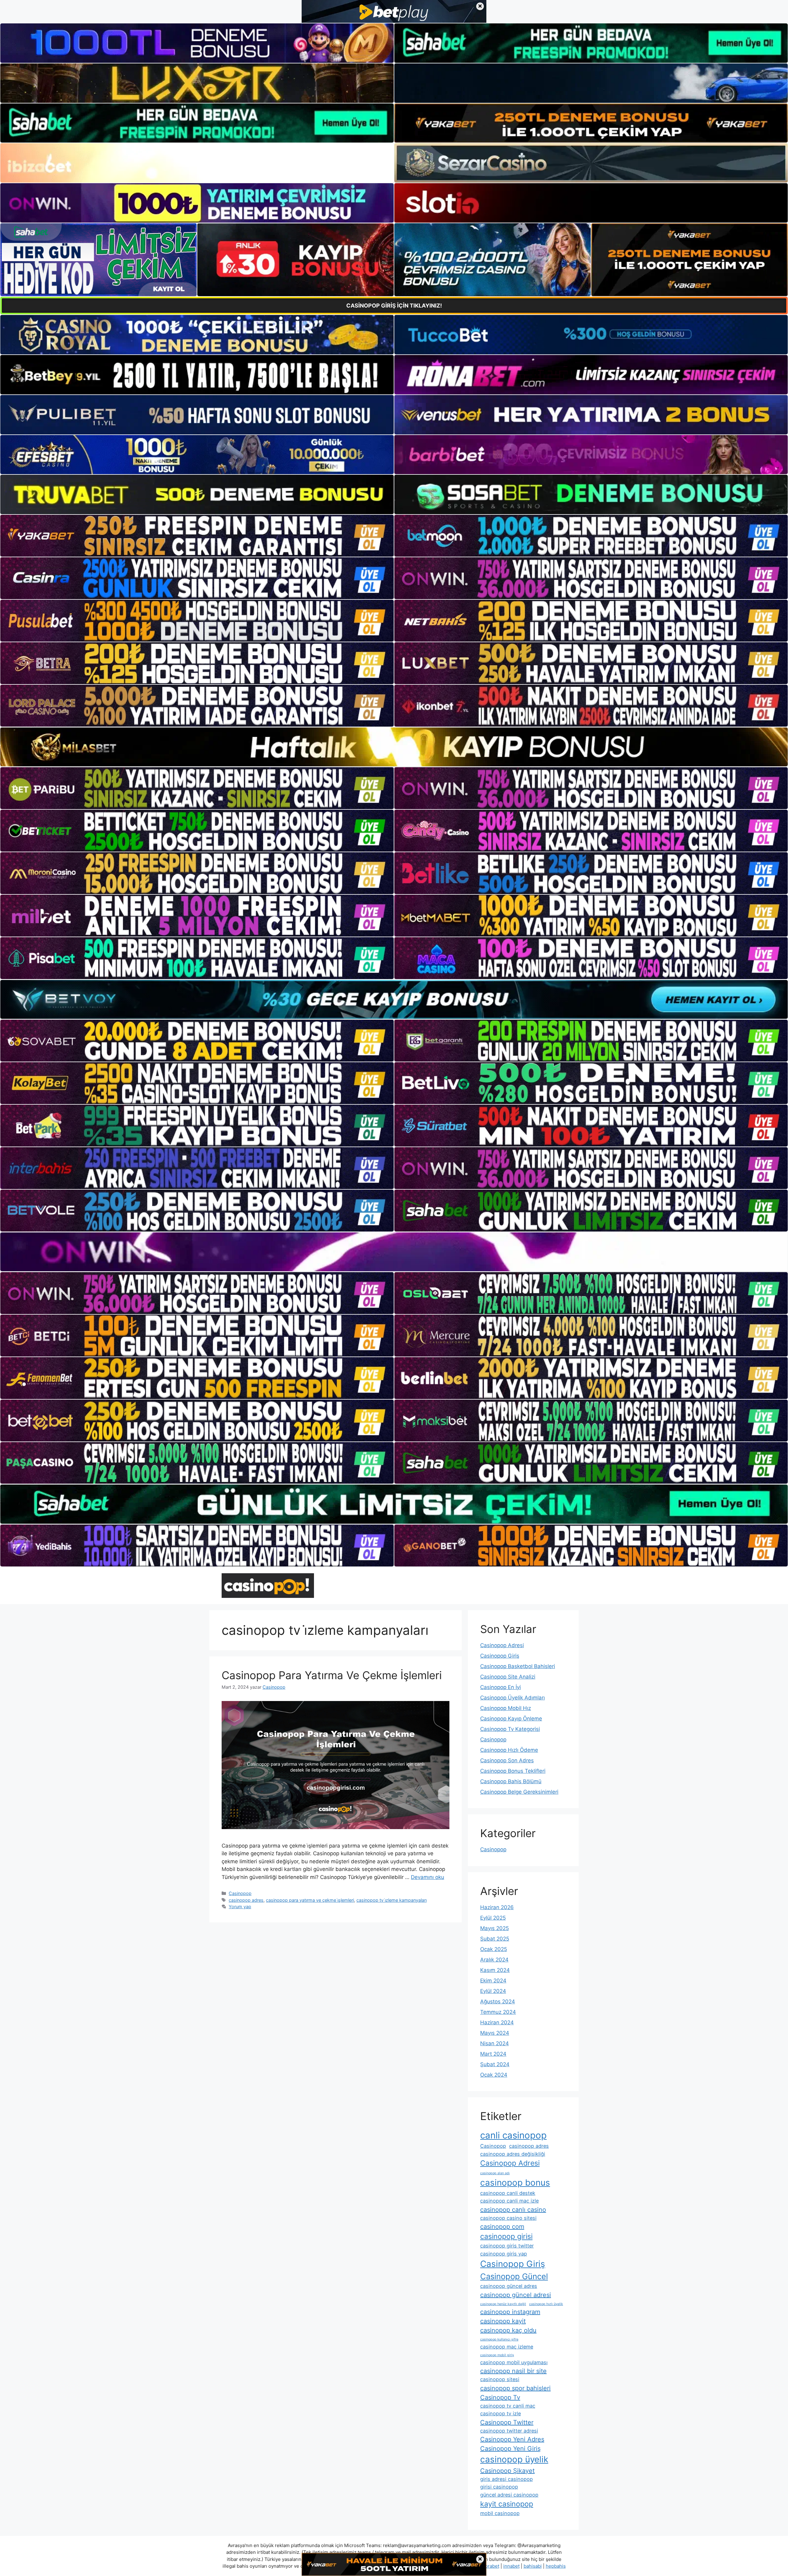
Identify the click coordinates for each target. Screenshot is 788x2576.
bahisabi (533, 2566)
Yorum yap (240, 1907)
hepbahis (556, 2566)
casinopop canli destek (508, 2193)
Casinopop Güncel (514, 2276)
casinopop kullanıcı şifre (499, 2339)
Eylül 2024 (493, 1991)
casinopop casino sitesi (508, 2218)
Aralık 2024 (494, 1960)
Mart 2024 (493, 2054)
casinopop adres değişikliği (513, 2154)
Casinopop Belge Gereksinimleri (519, 1792)
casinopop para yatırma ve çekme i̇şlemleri (310, 1900)
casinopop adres (246, 1900)
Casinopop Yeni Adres (512, 2439)
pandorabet (487, 2566)
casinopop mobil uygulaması (514, 2362)
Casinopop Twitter (507, 2422)
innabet (511, 2566)
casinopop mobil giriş (497, 2355)
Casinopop (240, 1893)
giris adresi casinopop (507, 2479)
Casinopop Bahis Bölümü (511, 1781)
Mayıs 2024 (495, 2033)
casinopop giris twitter (507, 2246)
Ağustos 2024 (498, 2002)
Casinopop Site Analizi (508, 1677)
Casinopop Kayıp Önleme (511, 1719)
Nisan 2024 (495, 2043)
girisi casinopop (499, 2487)
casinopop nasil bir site (513, 2371)
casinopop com (502, 2227)
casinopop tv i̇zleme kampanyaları (392, 1900)
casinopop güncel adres (509, 2286)
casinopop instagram (510, 2312)
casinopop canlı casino (513, 2210)
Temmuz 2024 (498, 2012)
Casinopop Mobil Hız (506, 1708)
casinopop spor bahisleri (515, 2388)
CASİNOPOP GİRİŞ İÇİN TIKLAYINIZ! (394, 306)
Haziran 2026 (497, 1907)
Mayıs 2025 (495, 1928)
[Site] (197, 536)
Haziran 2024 (497, 2022)
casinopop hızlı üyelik (546, 2304)
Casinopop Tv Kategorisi (510, 1729)
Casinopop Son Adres (507, 1760)
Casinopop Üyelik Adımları (513, 1698)
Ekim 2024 (493, 1981)
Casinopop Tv (500, 2397)
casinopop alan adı (495, 2173)
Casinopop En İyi (501, 1687)
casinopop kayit (503, 2321)
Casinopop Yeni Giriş (510, 2449)
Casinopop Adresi (502, 1645)
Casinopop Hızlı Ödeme (509, 1750)
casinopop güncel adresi (516, 2295)
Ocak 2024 (494, 2075)
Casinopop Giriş (500, 1656)
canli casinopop (513, 2135)
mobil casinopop (500, 2513)
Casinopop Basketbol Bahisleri (518, 1666)
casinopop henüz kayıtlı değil (503, 2304)
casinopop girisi (506, 2236)
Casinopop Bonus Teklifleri (513, 1771)
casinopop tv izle (501, 2413)
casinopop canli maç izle (509, 2201)
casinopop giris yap (504, 2254)
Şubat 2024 (495, 2064)
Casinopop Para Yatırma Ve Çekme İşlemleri (332, 1675)
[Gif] (394, 747)
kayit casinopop (507, 2504)
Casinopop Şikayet (507, 2471)
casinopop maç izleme (507, 2347)
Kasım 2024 (495, 1970)
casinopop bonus (515, 2183)
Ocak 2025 (494, 1949)
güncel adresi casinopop (509, 2495)
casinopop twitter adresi (509, 2431)
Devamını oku (428, 1877)
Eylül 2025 (493, 1918)
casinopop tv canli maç (508, 2406)
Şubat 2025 (495, 1939)
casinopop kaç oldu (508, 2330)
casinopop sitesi (500, 2379)
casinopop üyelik (514, 2459)
